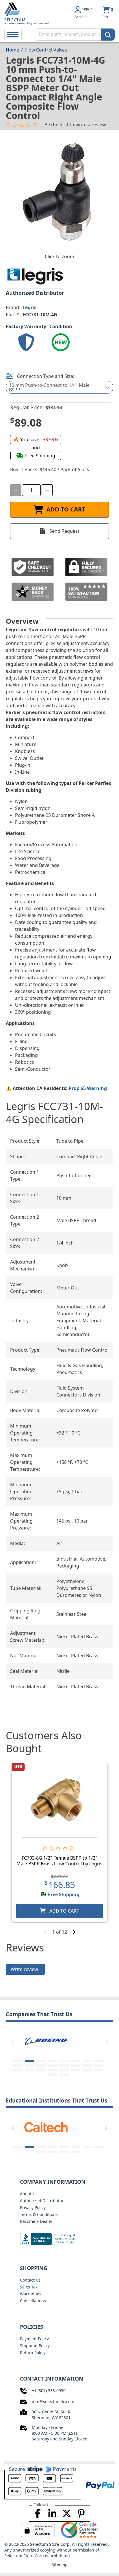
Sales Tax (29, 2287)
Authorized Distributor (42, 2201)
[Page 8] (99, 2061)
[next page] (74, 1932)
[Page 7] (87, 2061)
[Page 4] (53, 2061)
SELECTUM (15, 20)
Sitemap (60, 2564)
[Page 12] (53, 2065)
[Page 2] (29, 2061)
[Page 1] (18, 2061)
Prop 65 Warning (88, 1088)
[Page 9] (18, 2065)
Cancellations (33, 2301)
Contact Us (30, 2280)
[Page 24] (99, 2070)
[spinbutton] (31, 490)
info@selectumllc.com (53, 2401)
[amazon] (46, 2040)
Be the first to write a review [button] (75, 125)
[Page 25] (53, 2075)
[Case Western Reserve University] (46, 2127)
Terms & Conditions (39, 2214)
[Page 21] (64, 2070)
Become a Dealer (36, 2221)
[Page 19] (41, 2070)
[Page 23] (87, 2070)
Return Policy (33, 2353)
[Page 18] (29, 2070)
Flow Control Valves (46, 50)
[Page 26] (64, 2075)
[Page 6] (76, 2061)
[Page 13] (64, 2065)
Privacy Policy (33, 2207)
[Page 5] (64, 2061)
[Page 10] (29, 2065)
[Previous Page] (13, 2042)
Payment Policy (34, 2339)
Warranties (31, 2294)
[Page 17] (18, 2070)
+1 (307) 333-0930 (49, 2390)
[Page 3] (41, 2061)
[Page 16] (99, 2065)
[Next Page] (106, 2042)
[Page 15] (87, 2065)
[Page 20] (53, 2070)
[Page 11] (41, 2065)
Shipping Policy (35, 2346)
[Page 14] (76, 2065)
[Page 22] (76, 2070)
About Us (29, 2194)
